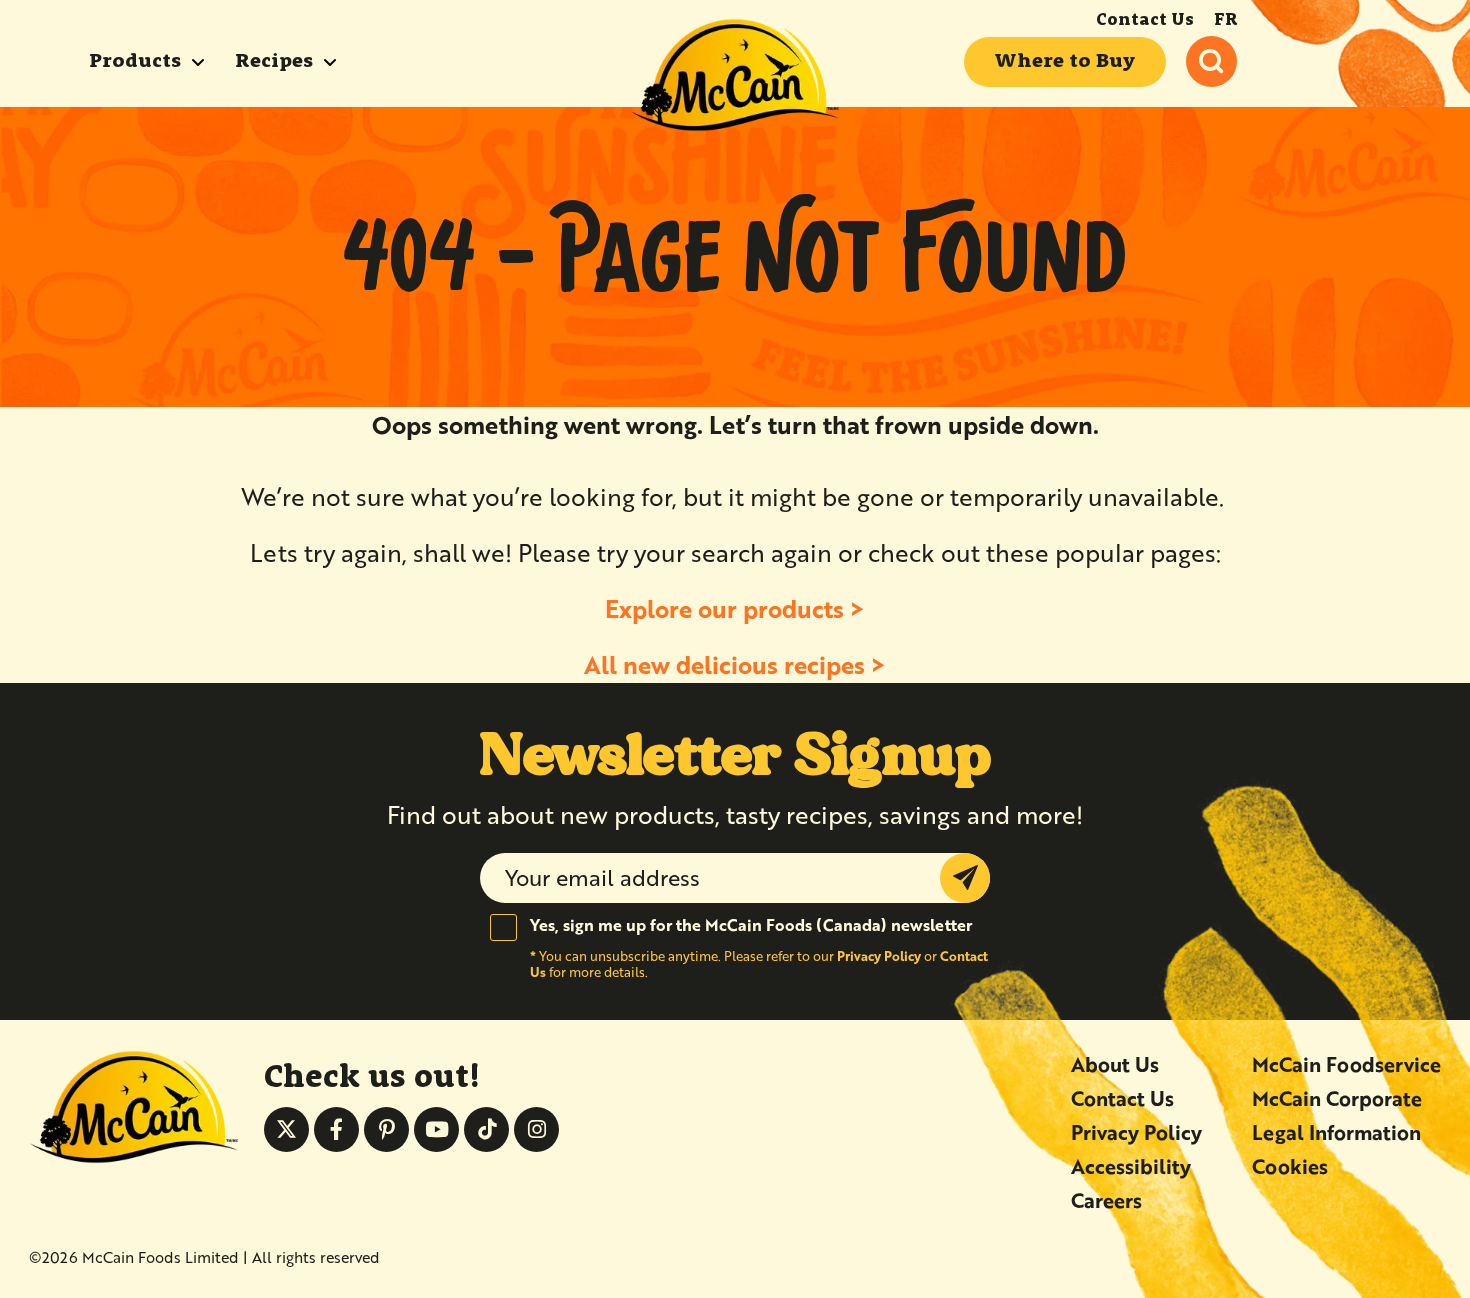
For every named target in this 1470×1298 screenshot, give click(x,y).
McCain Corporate (1337, 1098)
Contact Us (1145, 20)
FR (1225, 20)
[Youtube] (436, 1129)
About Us (1115, 1064)
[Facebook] (336, 1129)
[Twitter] (286, 1129)
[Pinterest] (386, 1129)
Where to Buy (1065, 62)
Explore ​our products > (735, 608)
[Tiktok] (486, 1129)
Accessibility (1131, 1166)
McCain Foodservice (1346, 1064)
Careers (1106, 1200)
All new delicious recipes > (735, 664)
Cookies (1290, 1166)
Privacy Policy (879, 955)
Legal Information (1336, 1132)
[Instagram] (536, 1129)
